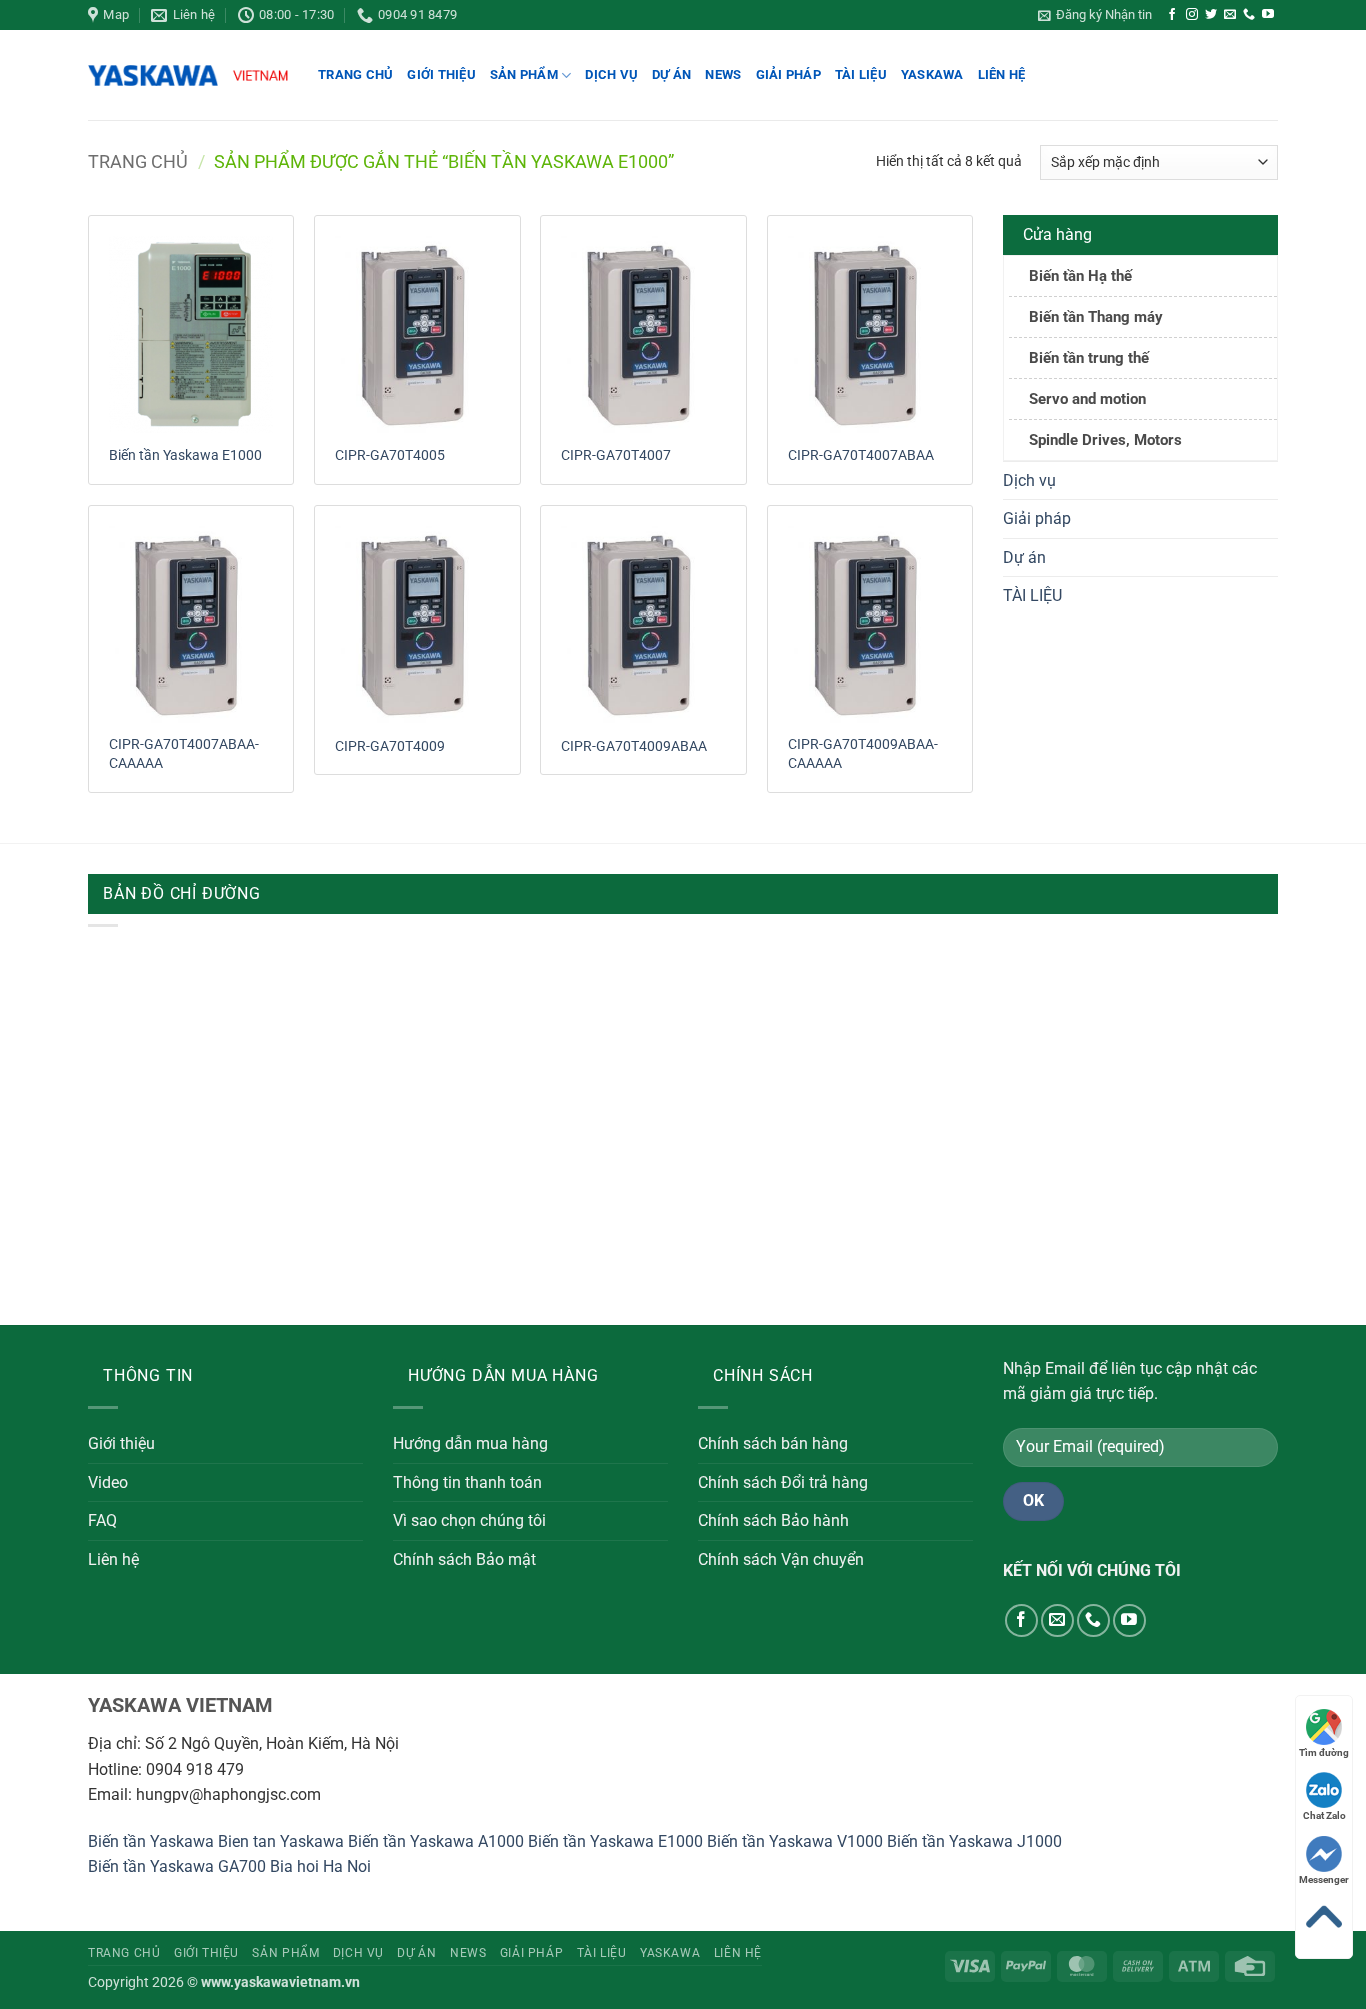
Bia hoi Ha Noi (320, 1866)
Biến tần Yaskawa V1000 (795, 1841)
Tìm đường (1324, 1752)
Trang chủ (355, 74)
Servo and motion (1087, 399)
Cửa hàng (1057, 234)
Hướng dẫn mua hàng (470, 1443)
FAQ (102, 1520)
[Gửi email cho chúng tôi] (1230, 15)
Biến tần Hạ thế (1080, 276)
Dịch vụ (611, 74)
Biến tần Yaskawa (151, 1841)
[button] (1095, 15)
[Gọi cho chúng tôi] (1249, 15)
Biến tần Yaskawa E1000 (185, 455)
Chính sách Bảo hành (773, 1520)
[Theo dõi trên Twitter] (1211, 15)
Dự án (671, 74)
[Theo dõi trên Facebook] (1172, 15)
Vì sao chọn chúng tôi (469, 1520)
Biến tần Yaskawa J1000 (974, 1841)
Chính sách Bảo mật (464, 1559)
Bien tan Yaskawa (281, 1841)
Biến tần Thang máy (1096, 317)
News (723, 74)
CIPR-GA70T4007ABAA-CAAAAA (184, 754)
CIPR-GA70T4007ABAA (861, 455)
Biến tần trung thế (1089, 358)
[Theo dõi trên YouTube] (1268, 15)
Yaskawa (932, 74)
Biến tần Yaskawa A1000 (436, 1841)
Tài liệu (861, 74)
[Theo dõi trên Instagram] (1192, 15)
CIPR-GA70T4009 (390, 746)
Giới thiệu (441, 74)
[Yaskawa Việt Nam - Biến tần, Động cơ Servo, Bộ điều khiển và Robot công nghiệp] (188, 75)
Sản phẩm (524, 74)
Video (108, 1482)
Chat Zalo (1324, 1815)
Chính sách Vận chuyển (781, 1559)
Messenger (1324, 1879)
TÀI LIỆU (1032, 595)
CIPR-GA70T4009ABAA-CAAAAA (863, 754)
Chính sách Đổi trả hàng (783, 1482)
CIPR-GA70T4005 (390, 455)
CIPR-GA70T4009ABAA (634, 746)
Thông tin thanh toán (467, 1482)
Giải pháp (788, 74)
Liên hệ (1002, 74)
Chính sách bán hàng (773, 1443)
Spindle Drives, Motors (1105, 440)
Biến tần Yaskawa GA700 (177, 1866)
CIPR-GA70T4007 (616, 455)
